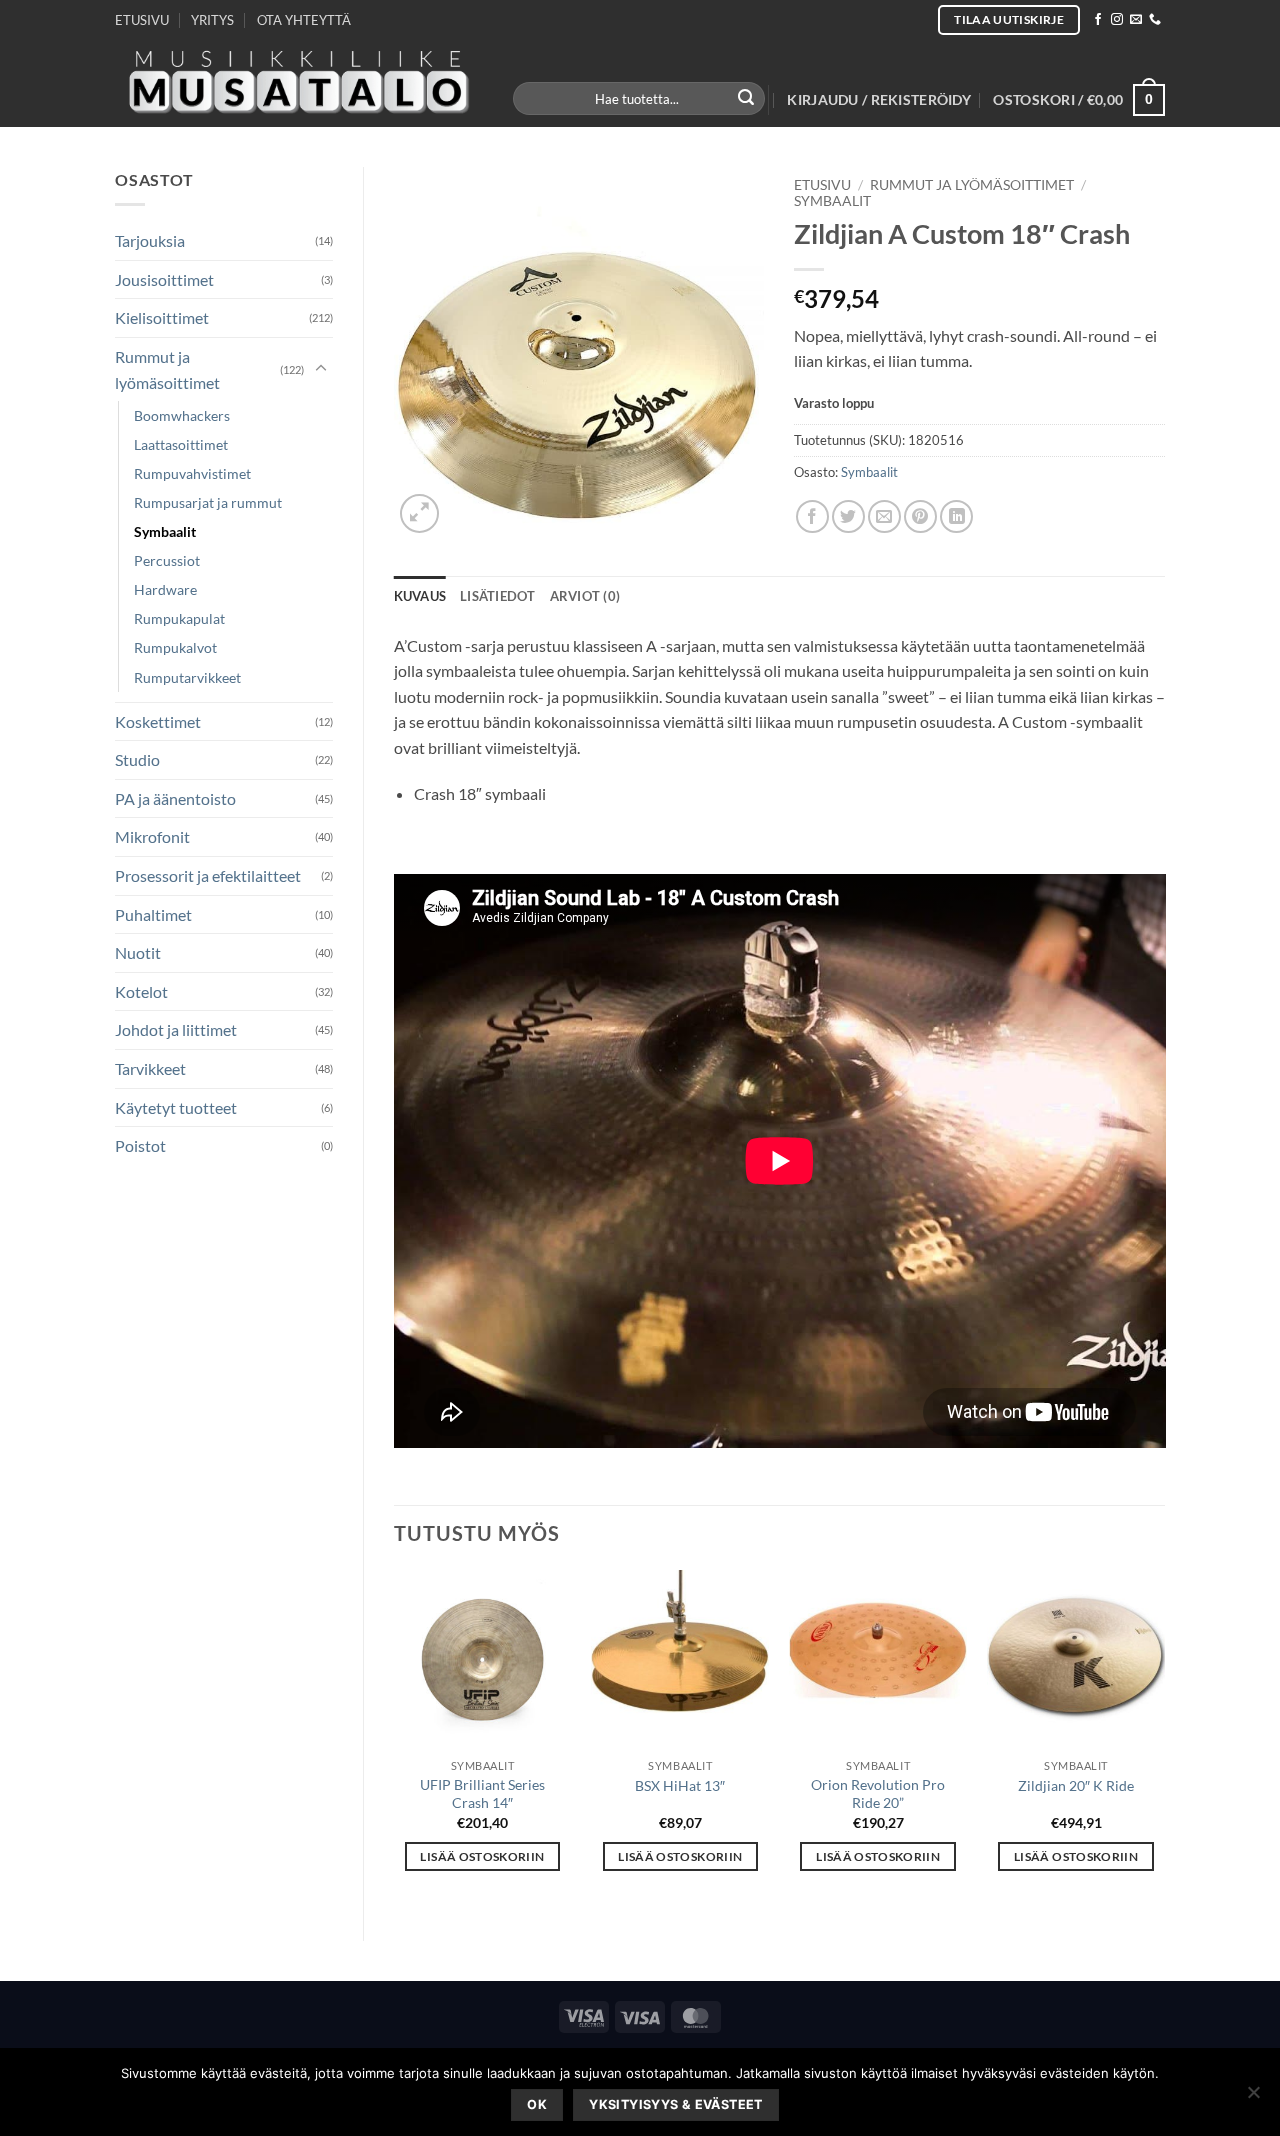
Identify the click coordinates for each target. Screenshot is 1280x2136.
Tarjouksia (150, 240)
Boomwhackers (182, 415)
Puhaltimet (153, 914)
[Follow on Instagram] (1117, 20)
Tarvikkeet (150, 1068)
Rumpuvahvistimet (192, 473)
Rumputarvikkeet (187, 677)
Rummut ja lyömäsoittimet (167, 369)
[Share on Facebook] (812, 516)
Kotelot (141, 991)
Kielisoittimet (162, 317)
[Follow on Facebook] (1098, 20)
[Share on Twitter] (848, 516)
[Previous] (395, 1738)
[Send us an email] (1136, 20)
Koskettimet (158, 721)
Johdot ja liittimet (176, 1029)
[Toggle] (321, 369)
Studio (137, 759)
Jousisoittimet (164, 279)
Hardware (165, 589)
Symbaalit (165, 531)
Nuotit (138, 952)
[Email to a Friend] (884, 516)
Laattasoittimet (181, 444)
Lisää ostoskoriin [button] (482, 1856)
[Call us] (1155, 20)
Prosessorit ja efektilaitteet (208, 875)
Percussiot (167, 560)
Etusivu (822, 185)
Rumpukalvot (175, 647)
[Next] (1164, 1738)
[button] (879, 100)
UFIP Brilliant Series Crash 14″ (482, 1794)
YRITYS (212, 20)
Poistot (140, 1145)
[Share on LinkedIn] (956, 516)
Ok (537, 2104)
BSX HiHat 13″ (680, 1785)
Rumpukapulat (179, 618)
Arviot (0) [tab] (585, 596)
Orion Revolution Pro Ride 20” (878, 1794)
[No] (1253, 2098)
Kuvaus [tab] (420, 596)
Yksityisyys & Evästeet (675, 2104)
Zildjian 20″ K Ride (1076, 1785)
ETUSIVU (142, 20)
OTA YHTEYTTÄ (304, 20)
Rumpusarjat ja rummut (208, 502)
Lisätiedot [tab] (498, 596)
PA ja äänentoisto (175, 798)
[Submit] (747, 99)
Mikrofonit (152, 836)
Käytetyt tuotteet (176, 1107)
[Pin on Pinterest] (920, 516)
